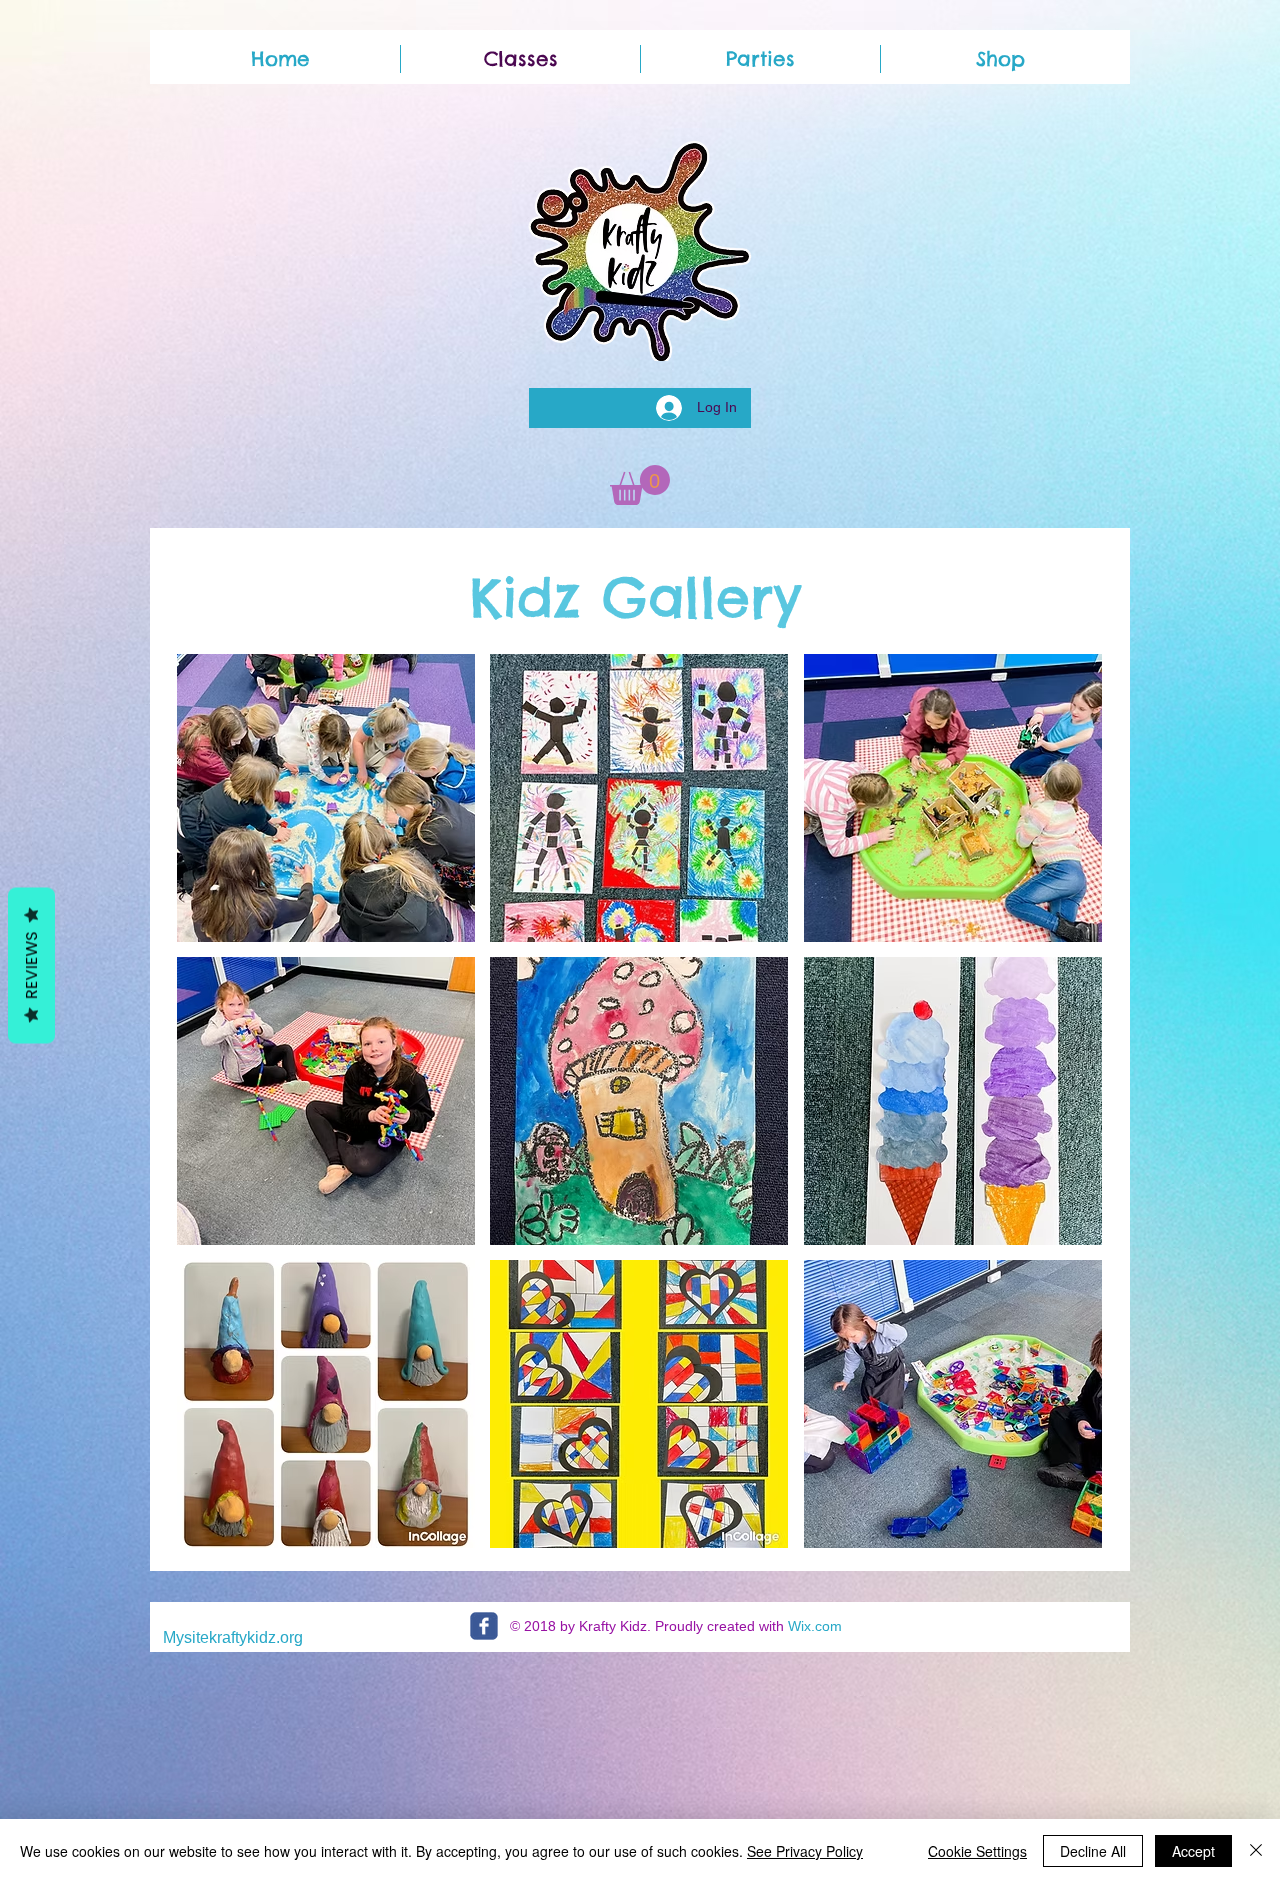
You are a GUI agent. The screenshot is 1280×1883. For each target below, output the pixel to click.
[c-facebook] (484, 1626)
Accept (1193, 1851)
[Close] (1256, 1851)
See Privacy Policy (805, 1851)
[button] (640, 485)
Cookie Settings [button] (977, 1851)
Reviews (31, 965)
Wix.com (815, 1626)
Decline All (1093, 1851)
